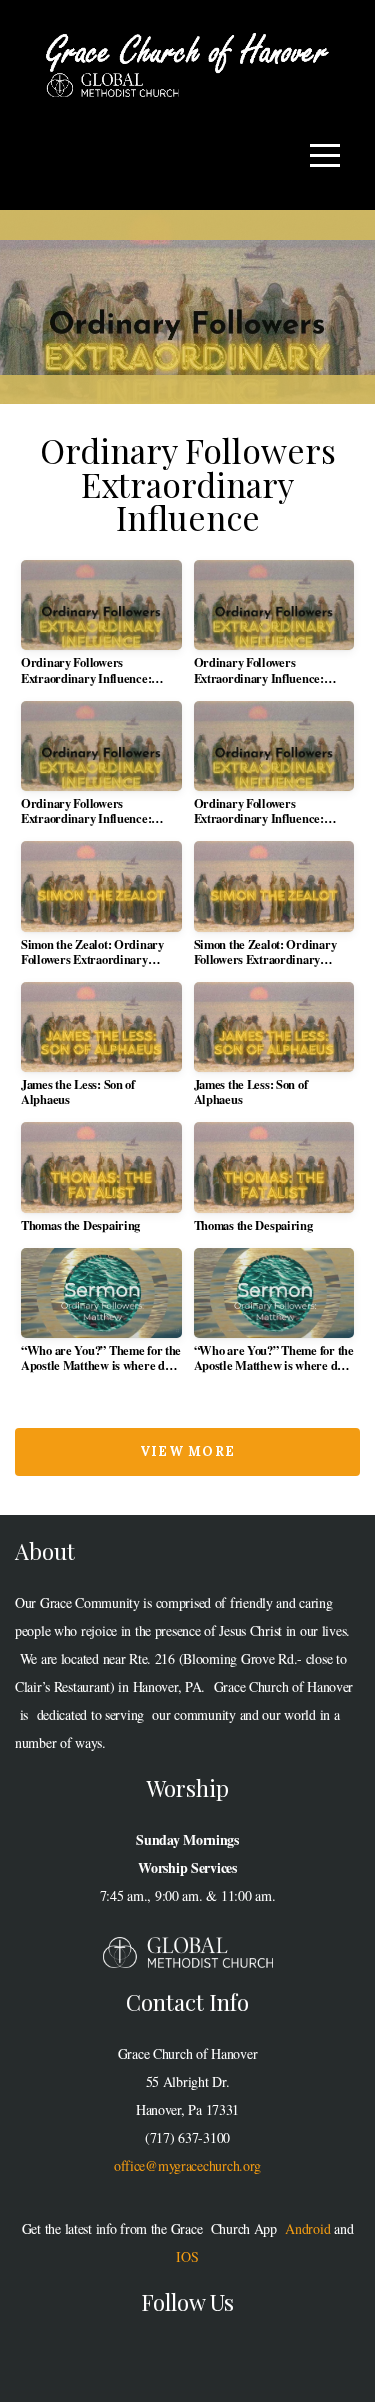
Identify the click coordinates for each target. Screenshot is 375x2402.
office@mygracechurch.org (187, 2165)
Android (307, 2228)
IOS (187, 2256)
